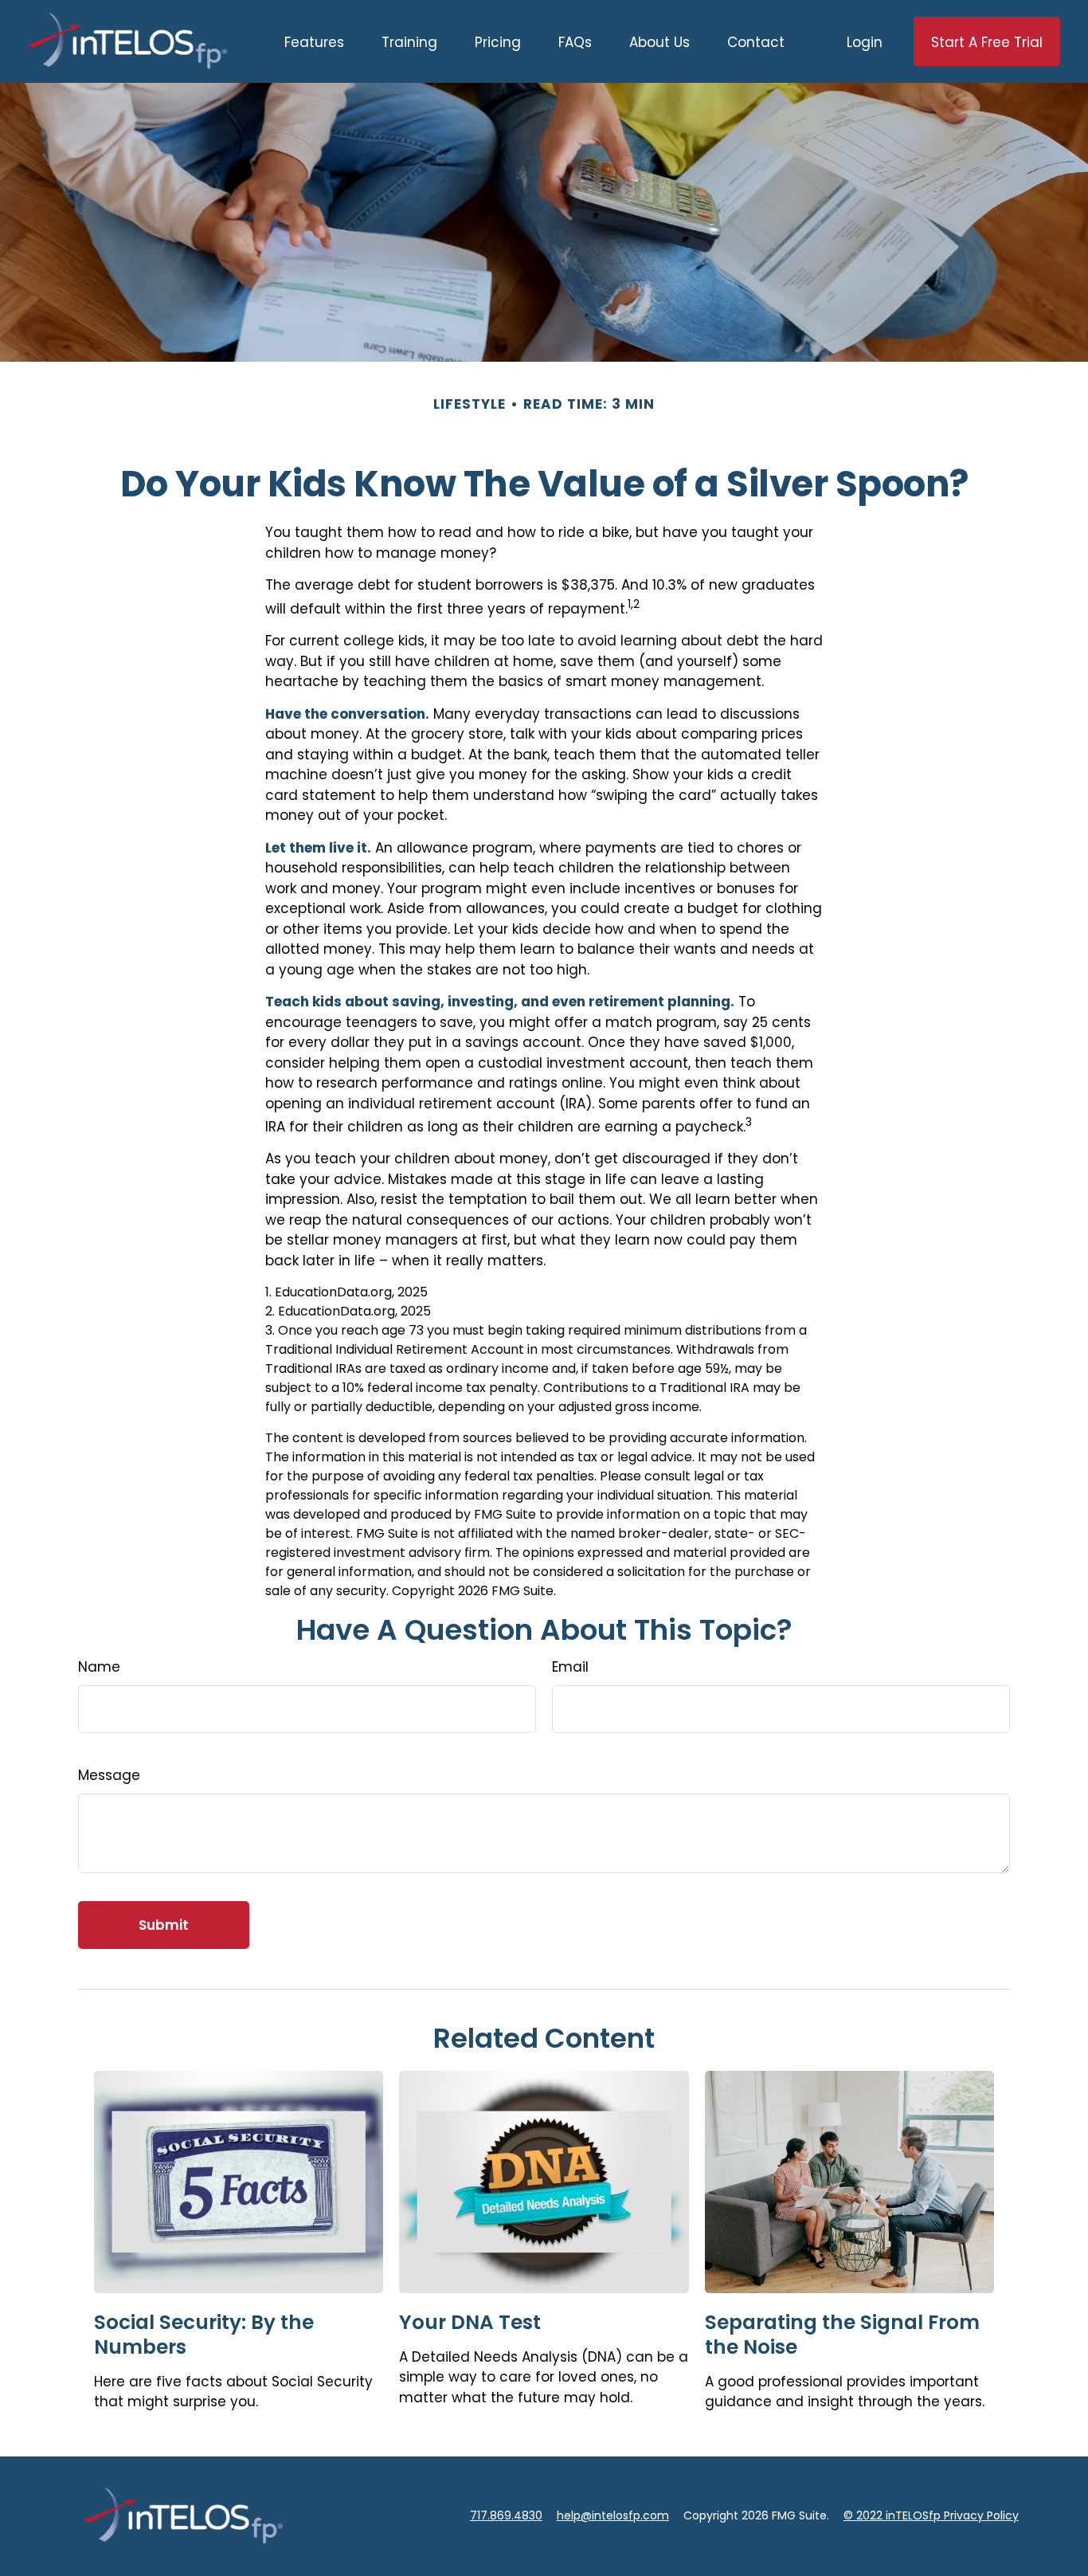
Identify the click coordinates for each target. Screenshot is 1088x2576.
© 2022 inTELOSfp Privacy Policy (931, 2515)
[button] (314, 41)
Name (99, 1667)
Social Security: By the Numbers (204, 2335)
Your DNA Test (470, 2322)
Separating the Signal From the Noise (842, 2335)
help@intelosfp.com (613, 2515)
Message (109, 1775)
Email (570, 1667)
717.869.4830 (506, 2515)
